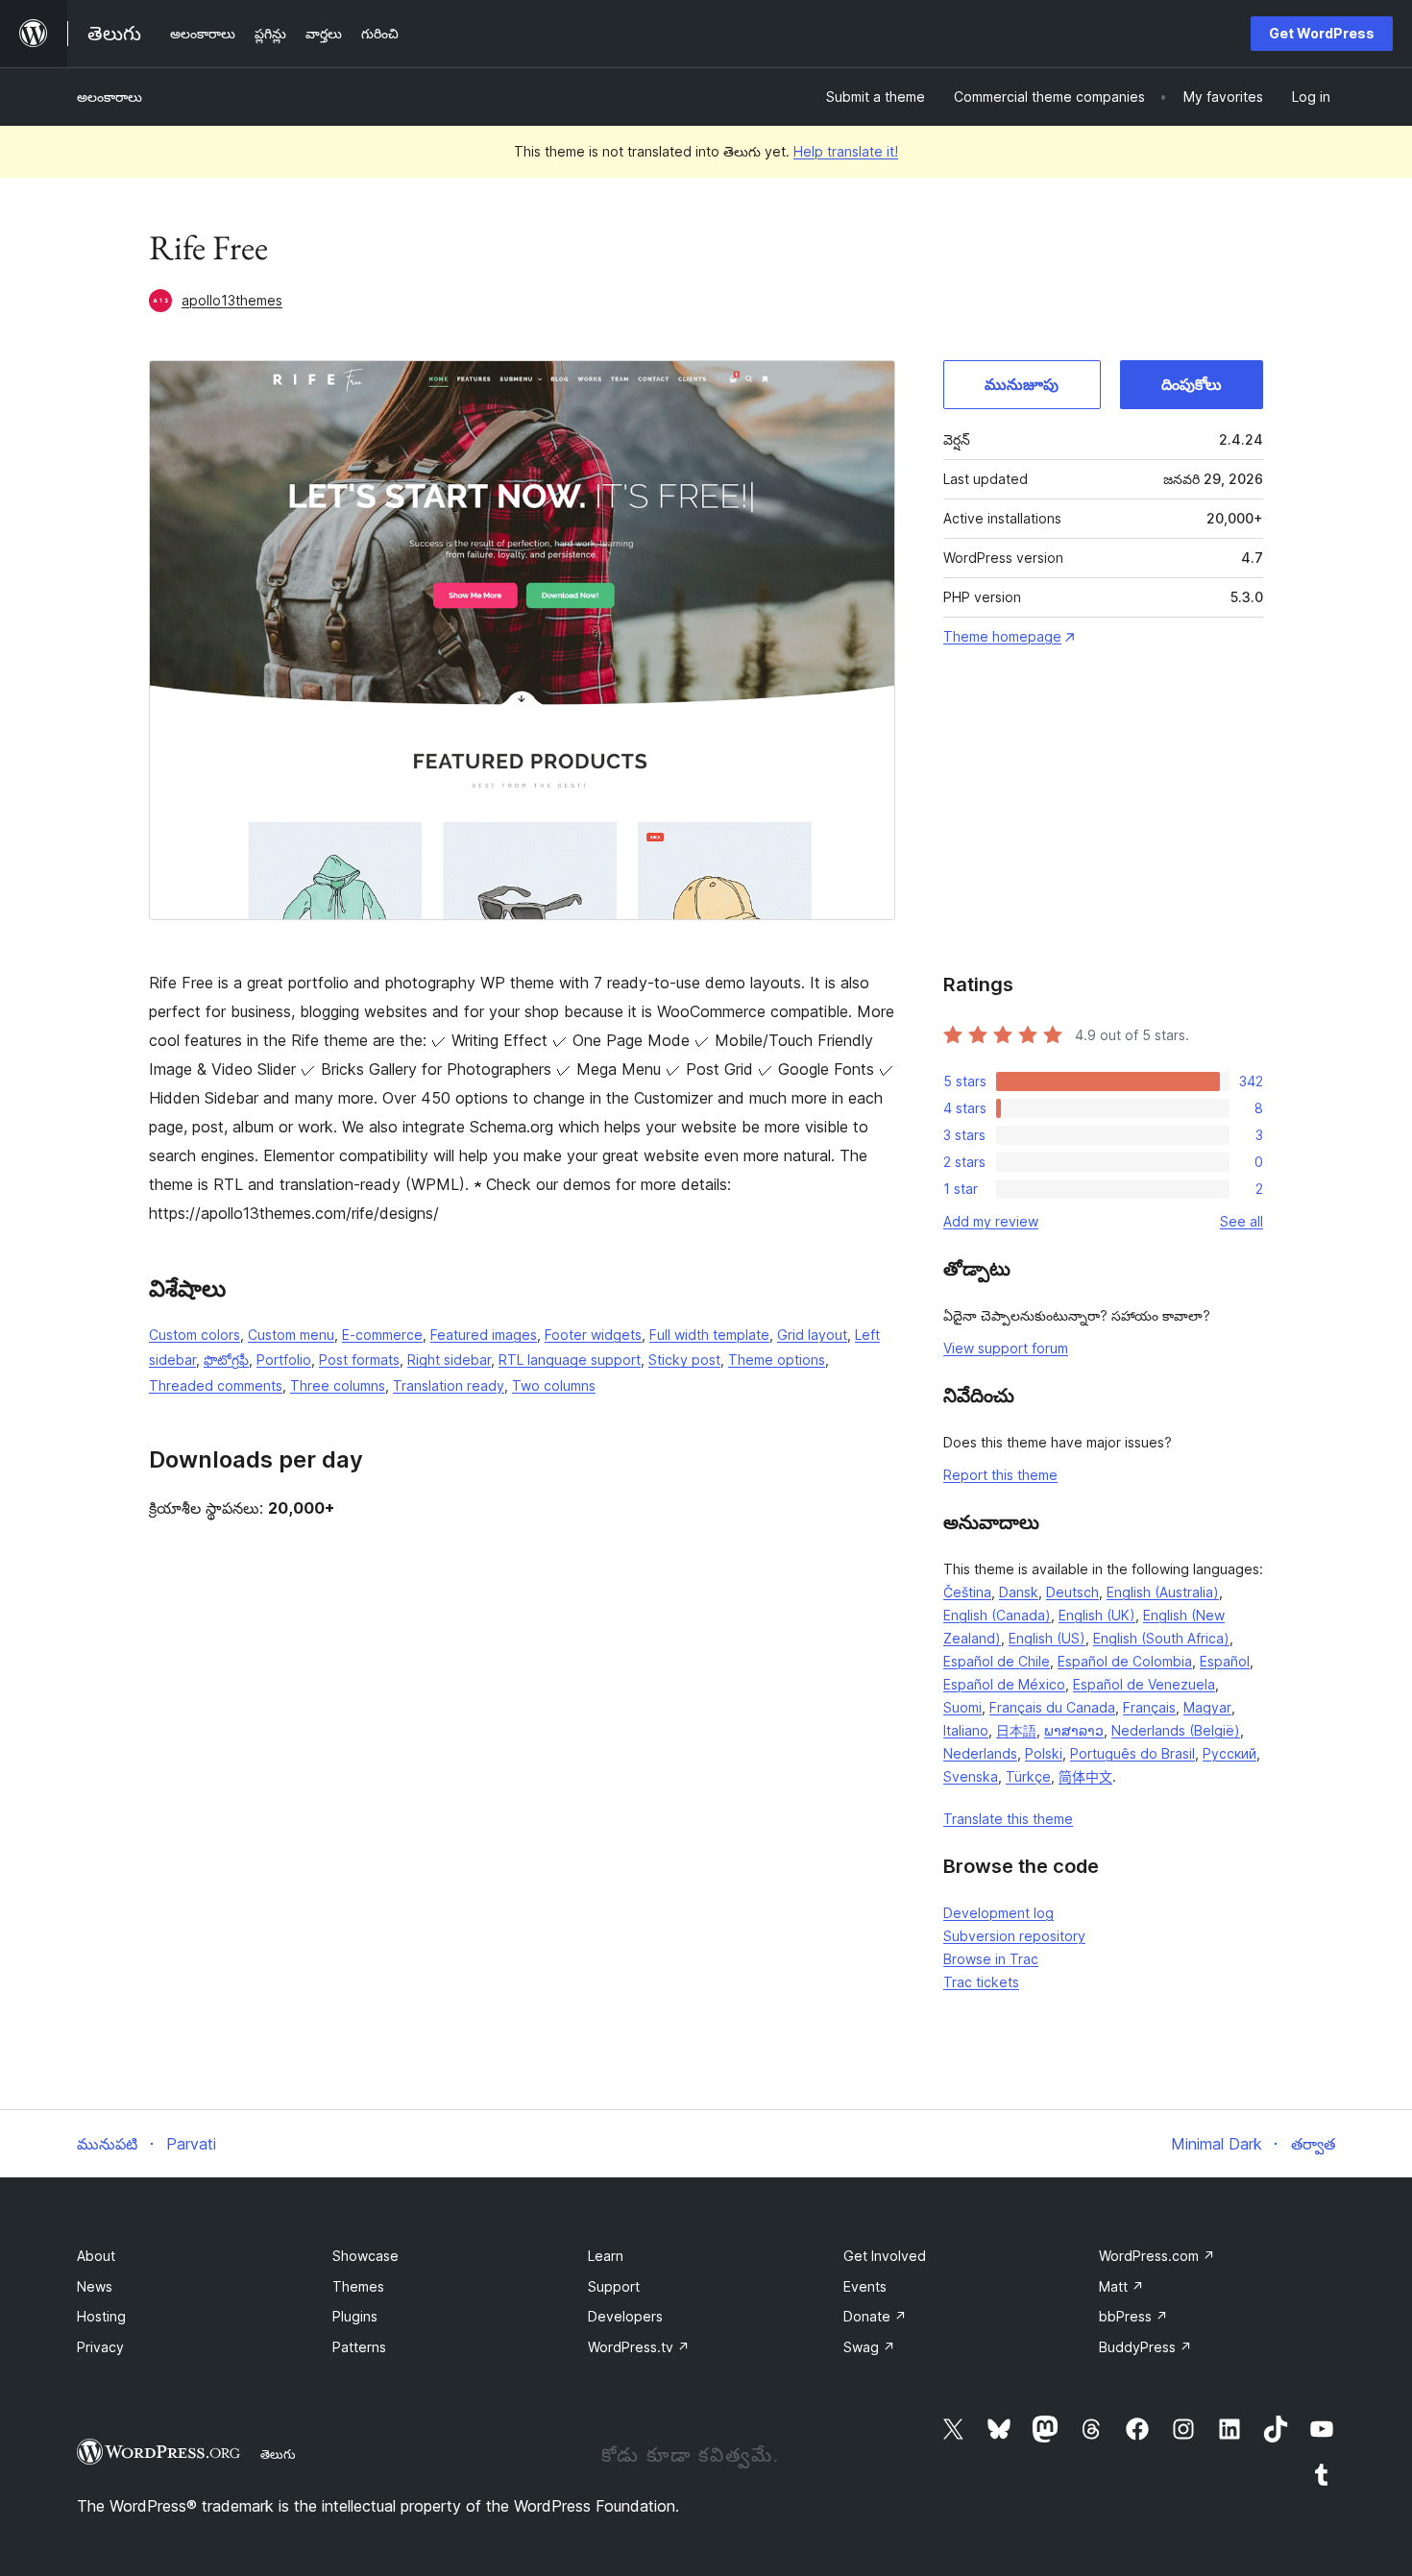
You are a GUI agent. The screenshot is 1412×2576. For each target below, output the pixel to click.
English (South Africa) (1161, 1638)
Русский (1229, 1753)
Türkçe (1028, 1776)
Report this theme (1000, 1475)
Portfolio (284, 1360)
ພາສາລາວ (1074, 1730)
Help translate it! (846, 151)
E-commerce (382, 1335)
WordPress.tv (639, 2347)
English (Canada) (997, 1615)
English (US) (1047, 1638)
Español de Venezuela (1144, 1684)
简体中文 (1085, 1776)
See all (1242, 1221)
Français (1149, 1707)
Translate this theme (1008, 1819)
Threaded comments (216, 1385)
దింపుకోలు (1192, 384)
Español (1225, 1661)
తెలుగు (278, 2454)
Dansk (1019, 1592)
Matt (1121, 2286)
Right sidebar (449, 1360)
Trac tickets (981, 1982)
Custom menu (291, 1335)
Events (865, 2286)
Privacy (100, 2347)
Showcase (365, 2256)
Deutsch (1072, 1592)
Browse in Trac (991, 1959)
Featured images (484, 1335)
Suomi (962, 1707)
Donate (875, 2316)
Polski (1044, 1753)
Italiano (966, 1730)
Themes (358, 2286)
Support (614, 2286)
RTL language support (570, 1360)
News (95, 2286)
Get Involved (885, 2256)
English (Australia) (1163, 1592)
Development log (998, 1913)
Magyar (1207, 1707)
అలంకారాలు (110, 97)
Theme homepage (1002, 636)
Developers (625, 2316)
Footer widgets (593, 1335)
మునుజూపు (1022, 384)
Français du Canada (1052, 1707)
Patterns (359, 2347)
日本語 (1016, 1730)
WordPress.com (1157, 2256)
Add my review (991, 1221)
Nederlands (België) (1176, 1730)
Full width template (709, 1335)
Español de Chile (997, 1661)
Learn (606, 2256)
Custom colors (195, 1335)
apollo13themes (232, 300)
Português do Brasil (1132, 1753)
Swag (869, 2347)
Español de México (1004, 1684)
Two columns (554, 1385)
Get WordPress (1322, 33)
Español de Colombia (1125, 1661)
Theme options (777, 1360)
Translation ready (449, 1385)
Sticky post (684, 1360)
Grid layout (812, 1335)
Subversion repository (1014, 1936)
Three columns (338, 1385)
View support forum (1006, 1348)
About (96, 2256)
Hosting (101, 2316)
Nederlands (980, 1753)
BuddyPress (1145, 2347)
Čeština (967, 1592)
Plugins (355, 2316)
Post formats (359, 1360)
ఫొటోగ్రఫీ (226, 1360)
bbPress (1133, 2316)
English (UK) (1097, 1615)
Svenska (971, 1776)
